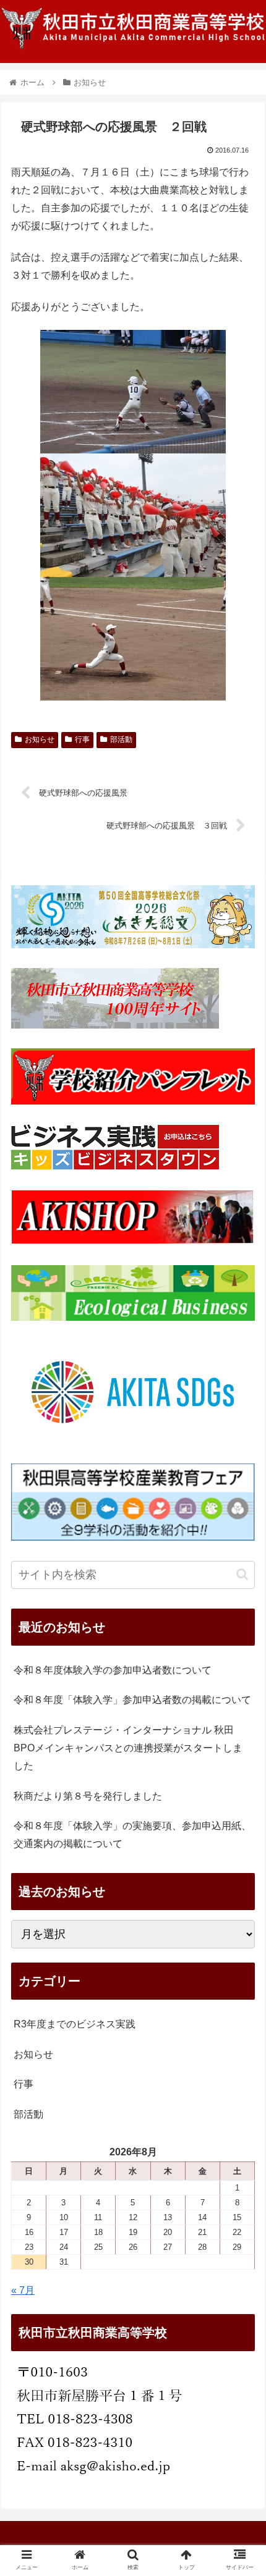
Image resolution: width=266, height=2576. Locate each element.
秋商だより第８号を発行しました (88, 1796)
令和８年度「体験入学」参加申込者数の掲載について (132, 1700)
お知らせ (40, 739)
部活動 (121, 739)
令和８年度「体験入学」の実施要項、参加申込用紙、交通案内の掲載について (132, 1835)
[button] (242, 1574)
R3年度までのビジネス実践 (75, 2024)
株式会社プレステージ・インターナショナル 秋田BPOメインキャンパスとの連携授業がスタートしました (128, 1748)
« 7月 (23, 2290)
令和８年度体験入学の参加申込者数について (113, 1670)
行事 (82, 739)
